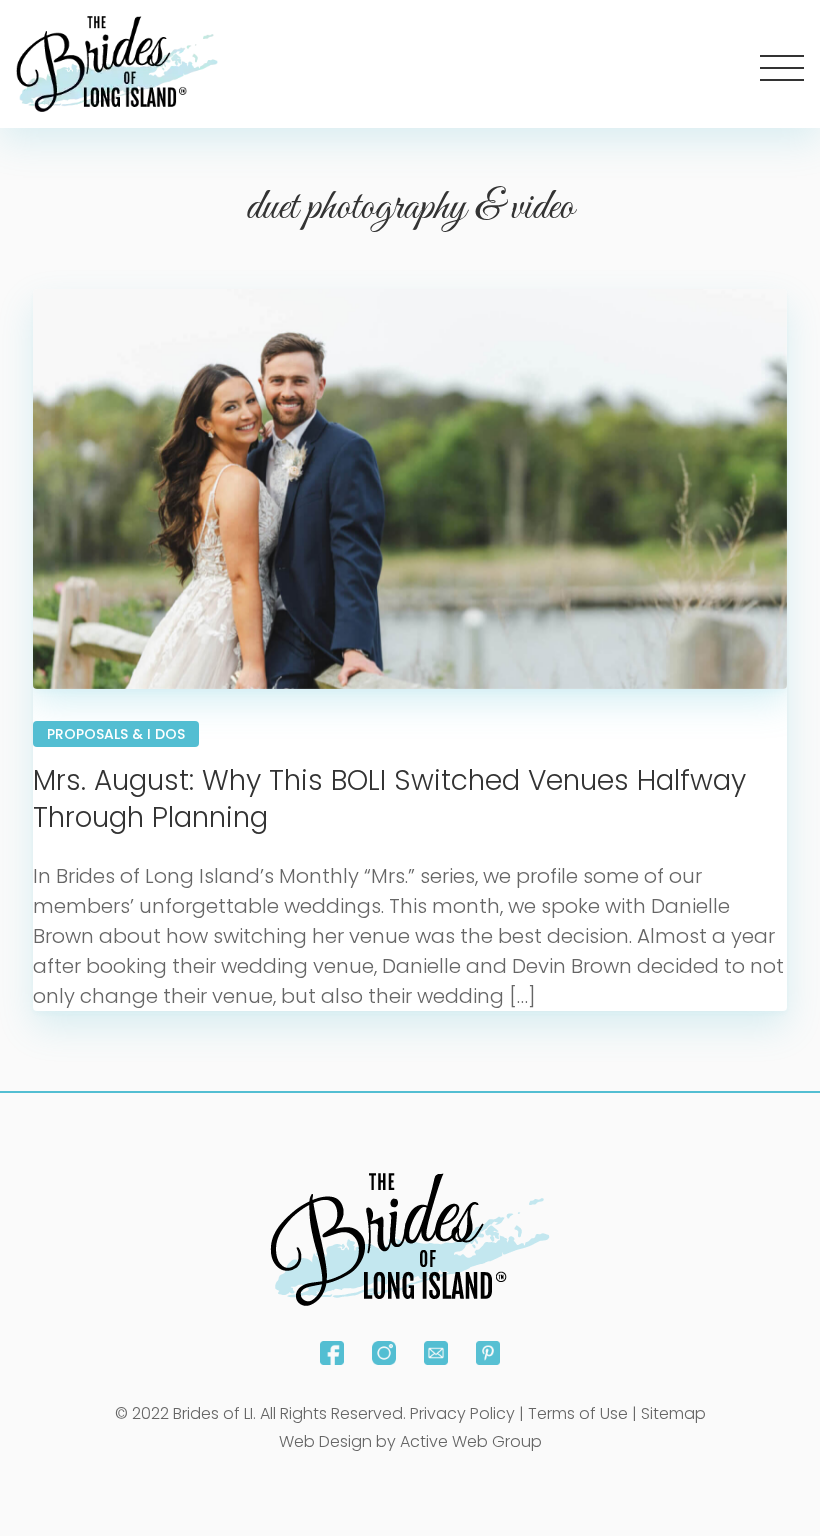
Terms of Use (578, 1413)
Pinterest (488, 1353)
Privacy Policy (462, 1413)
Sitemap (673, 1413)
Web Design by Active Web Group (410, 1441)
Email (436, 1353)
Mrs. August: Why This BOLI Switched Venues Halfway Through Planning (389, 798)
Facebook (332, 1353)
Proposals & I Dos (116, 734)
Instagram (384, 1353)
